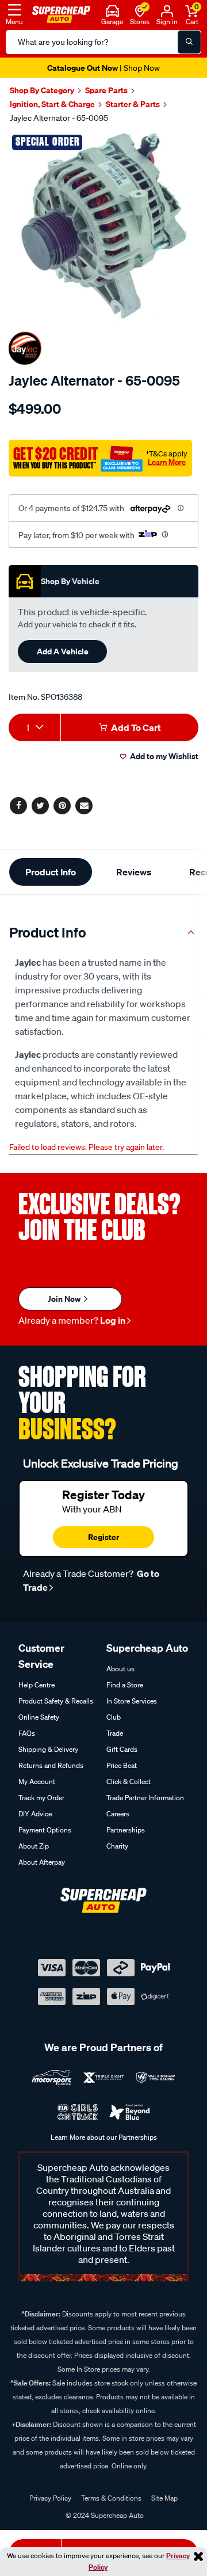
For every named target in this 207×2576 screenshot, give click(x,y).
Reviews (134, 872)
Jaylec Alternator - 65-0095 (59, 118)
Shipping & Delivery (48, 1749)
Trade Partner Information (145, 1798)
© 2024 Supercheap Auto (104, 2515)
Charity (117, 1846)
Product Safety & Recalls (56, 1701)
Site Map (164, 2498)
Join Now (65, 1299)
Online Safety (39, 1717)
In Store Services (132, 1701)
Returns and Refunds (51, 1765)
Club (114, 1717)
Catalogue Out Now (103, 68)
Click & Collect (129, 1782)
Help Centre (37, 1685)
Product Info (51, 872)
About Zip (34, 1846)
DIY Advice (35, 1814)
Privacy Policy (50, 2498)
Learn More (167, 462)
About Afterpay (42, 1862)
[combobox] (34, 727)
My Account (37, 1782)
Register (103, 1537)
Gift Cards (122, 1749)
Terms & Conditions (111, 2498)
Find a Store (125, 1685)
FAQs (27, 1733)
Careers (118, 1814)
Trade (115, 1733)
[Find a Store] (140, 10)
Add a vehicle (63, 651)
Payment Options (45, 1830)
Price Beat (122, 1765)
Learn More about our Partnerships (104, 2137)
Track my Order (41, 1798)
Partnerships (126, 1830)
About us (120, 1669)
